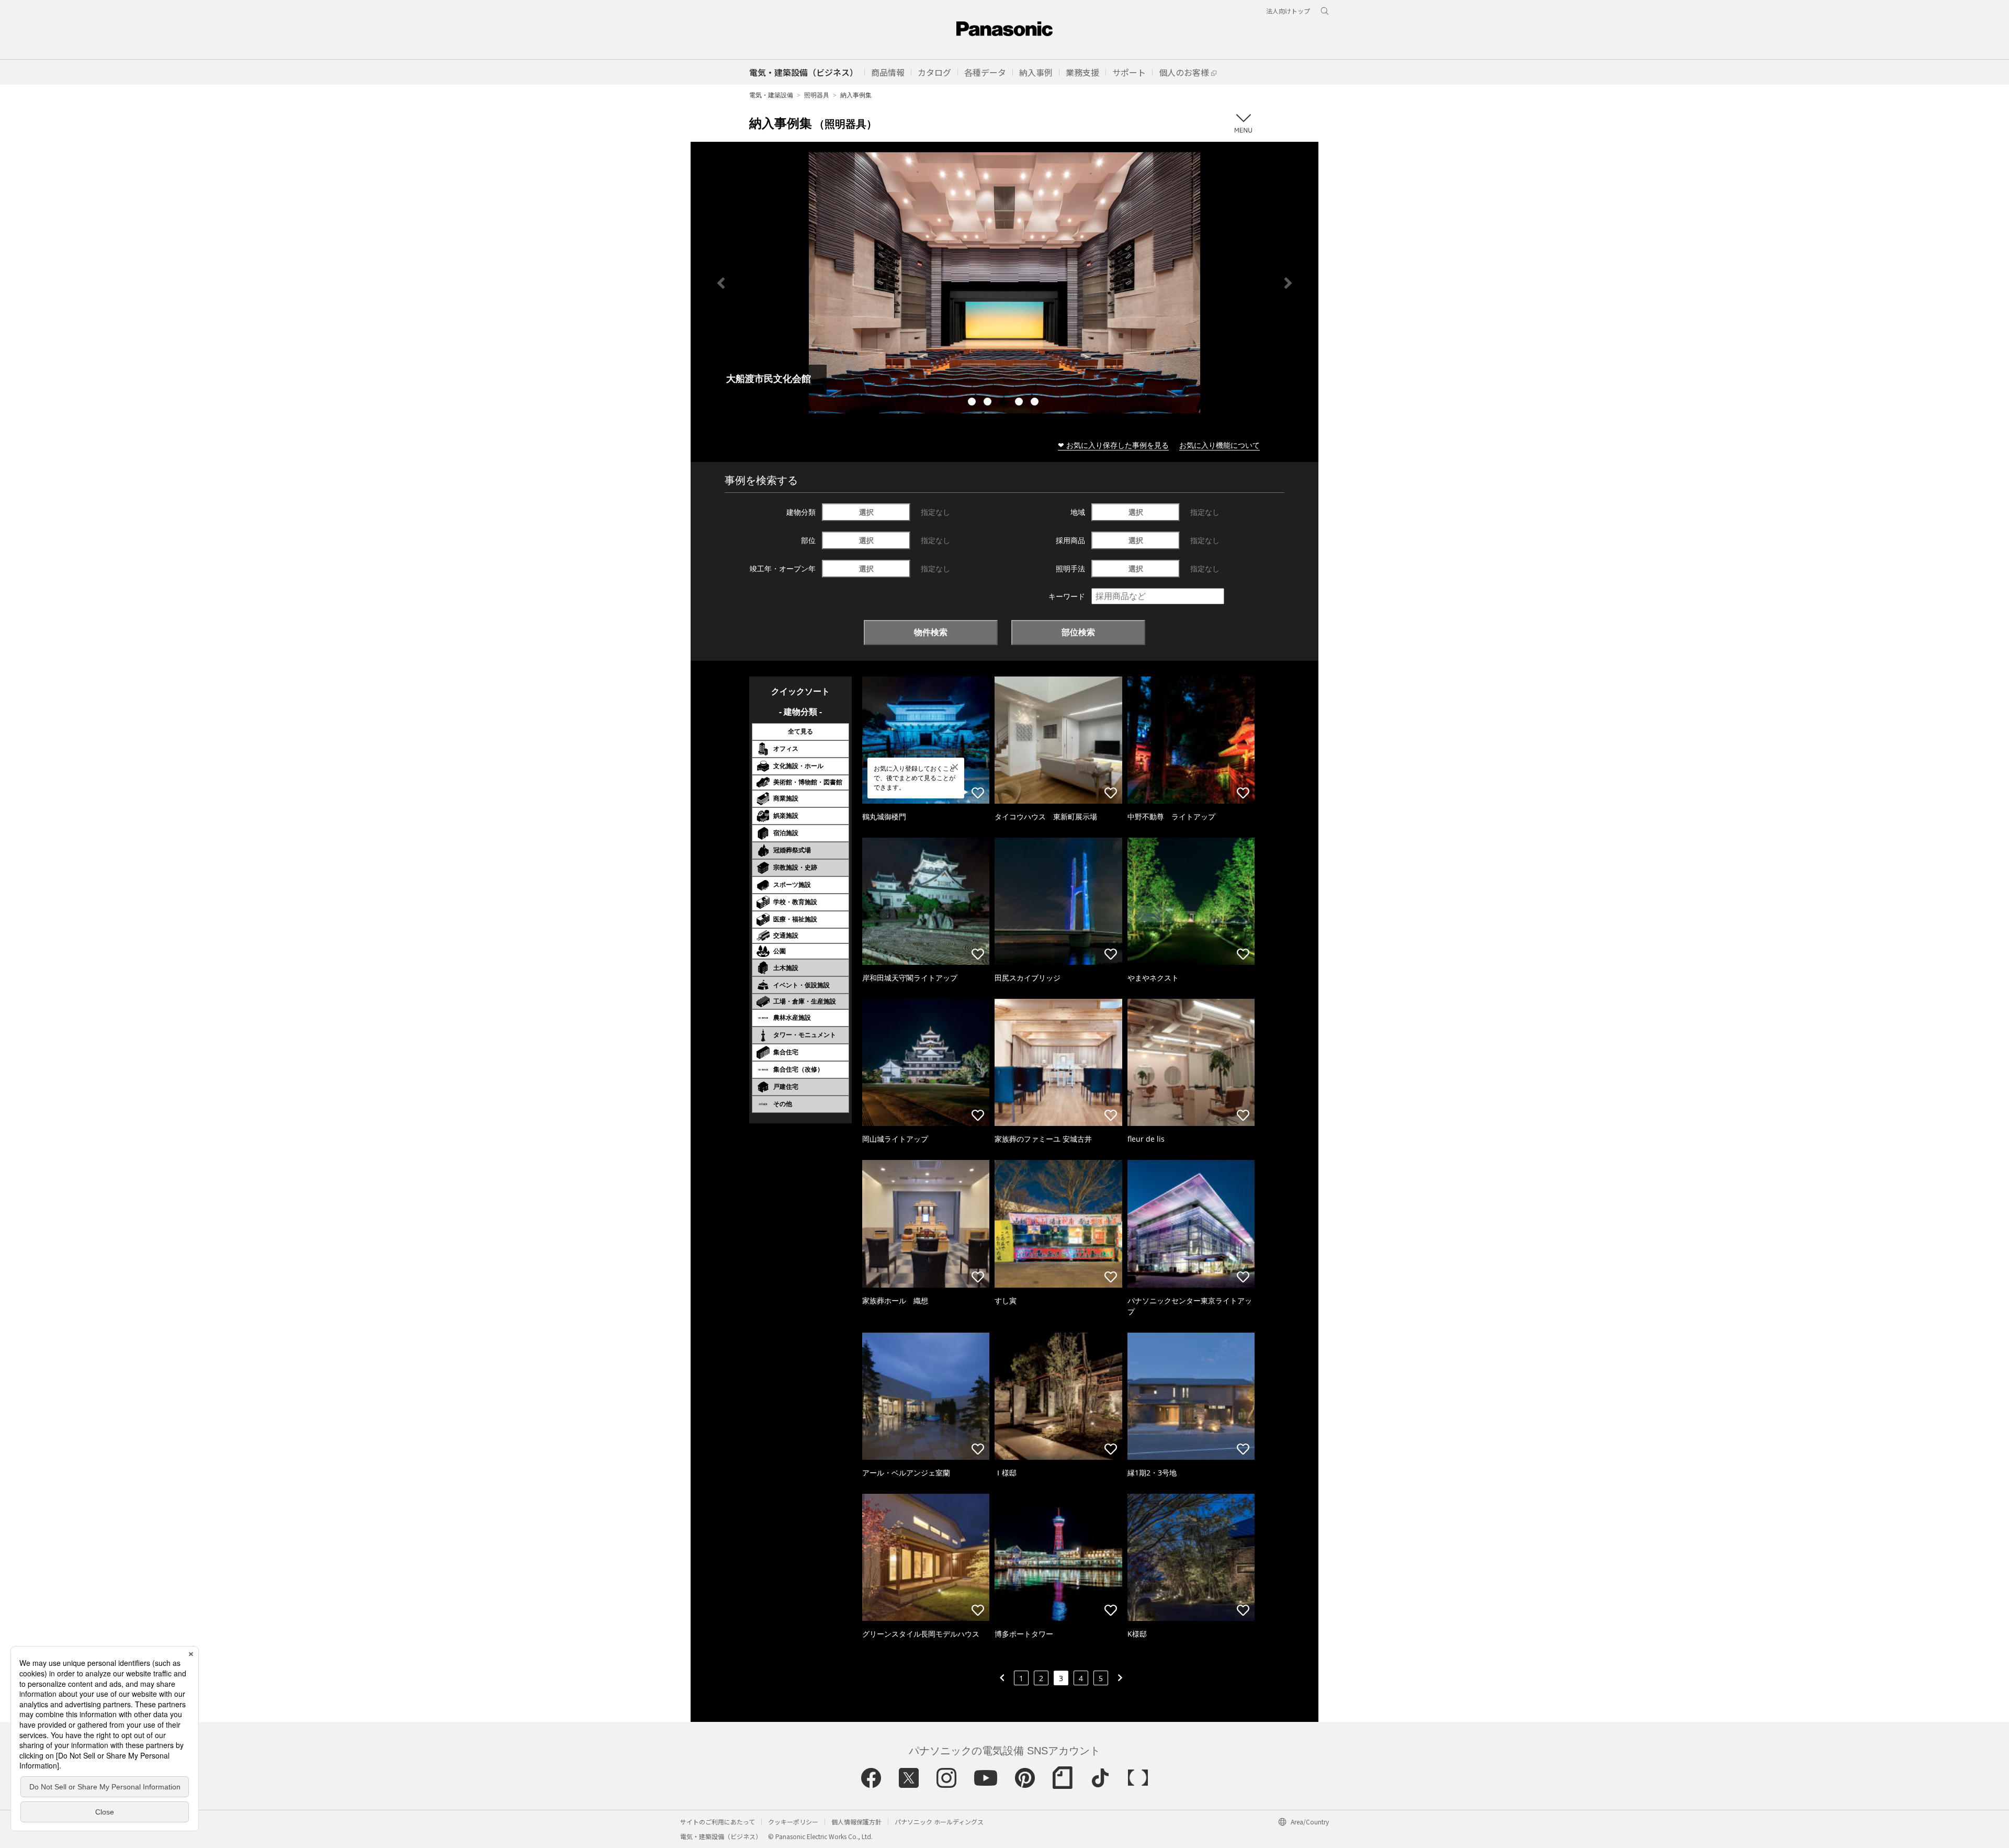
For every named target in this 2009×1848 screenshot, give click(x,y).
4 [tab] (1020, 403)
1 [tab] (973, 403)
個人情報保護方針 (856, 1822)
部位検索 (1078, 632)
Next (1288, 283)
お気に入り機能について (1220, 445)
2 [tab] (989, 403)
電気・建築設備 (771, 95)
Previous (721, 283)
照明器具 (817, 95)
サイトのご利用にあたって (718, 1822)
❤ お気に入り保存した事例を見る (1113, 445)
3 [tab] (1004, 403)
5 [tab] (1036, 403)
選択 (866, 512)
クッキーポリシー (793, 1822)
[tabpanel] (1004, 283)
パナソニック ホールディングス (939, 1822)
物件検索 (931, 632)
